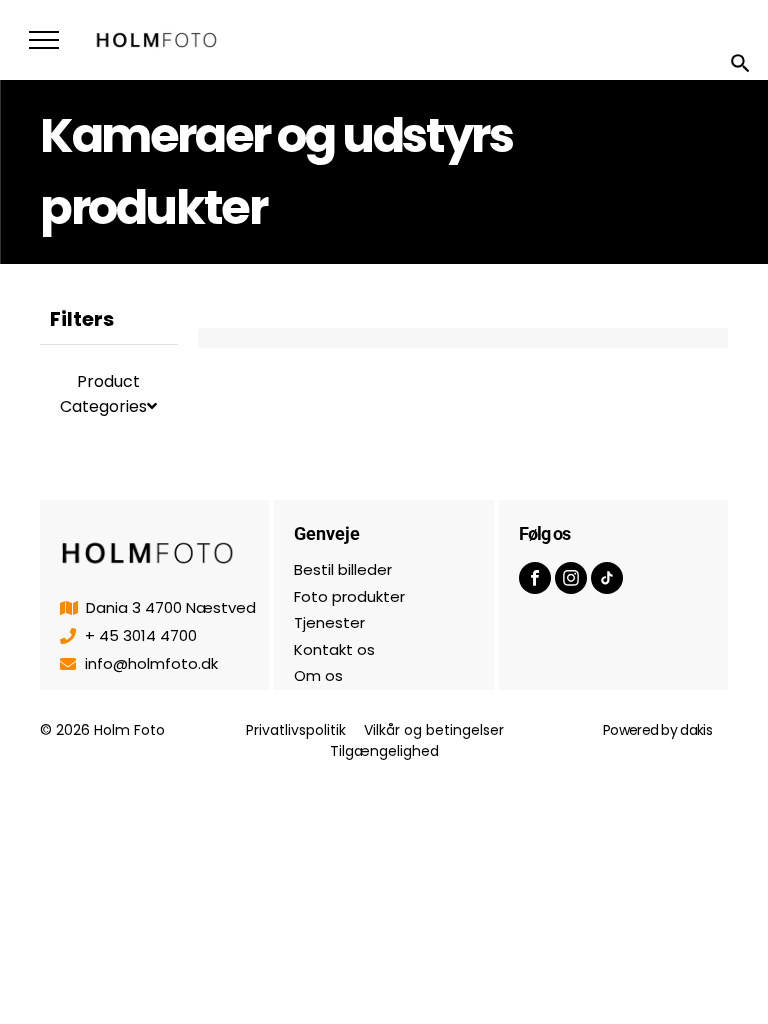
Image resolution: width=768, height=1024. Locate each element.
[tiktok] (607, 580)
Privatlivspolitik (296, 730)
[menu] (44, 40)
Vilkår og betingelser (434, 730)
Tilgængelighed (384, 751)
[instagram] (571, 580)
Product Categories (103, 394)
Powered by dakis (657, 730)
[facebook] (535, 580)
